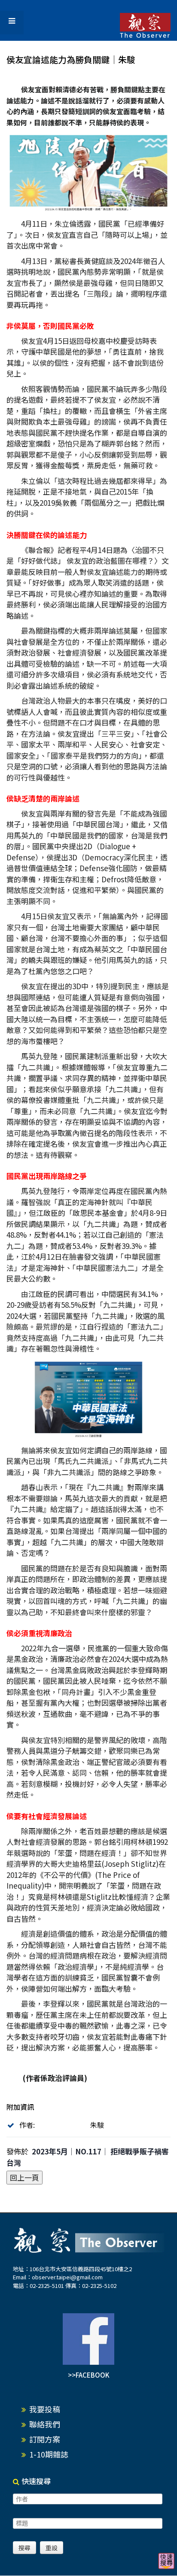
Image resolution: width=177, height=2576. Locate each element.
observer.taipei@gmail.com (67, 2277)
